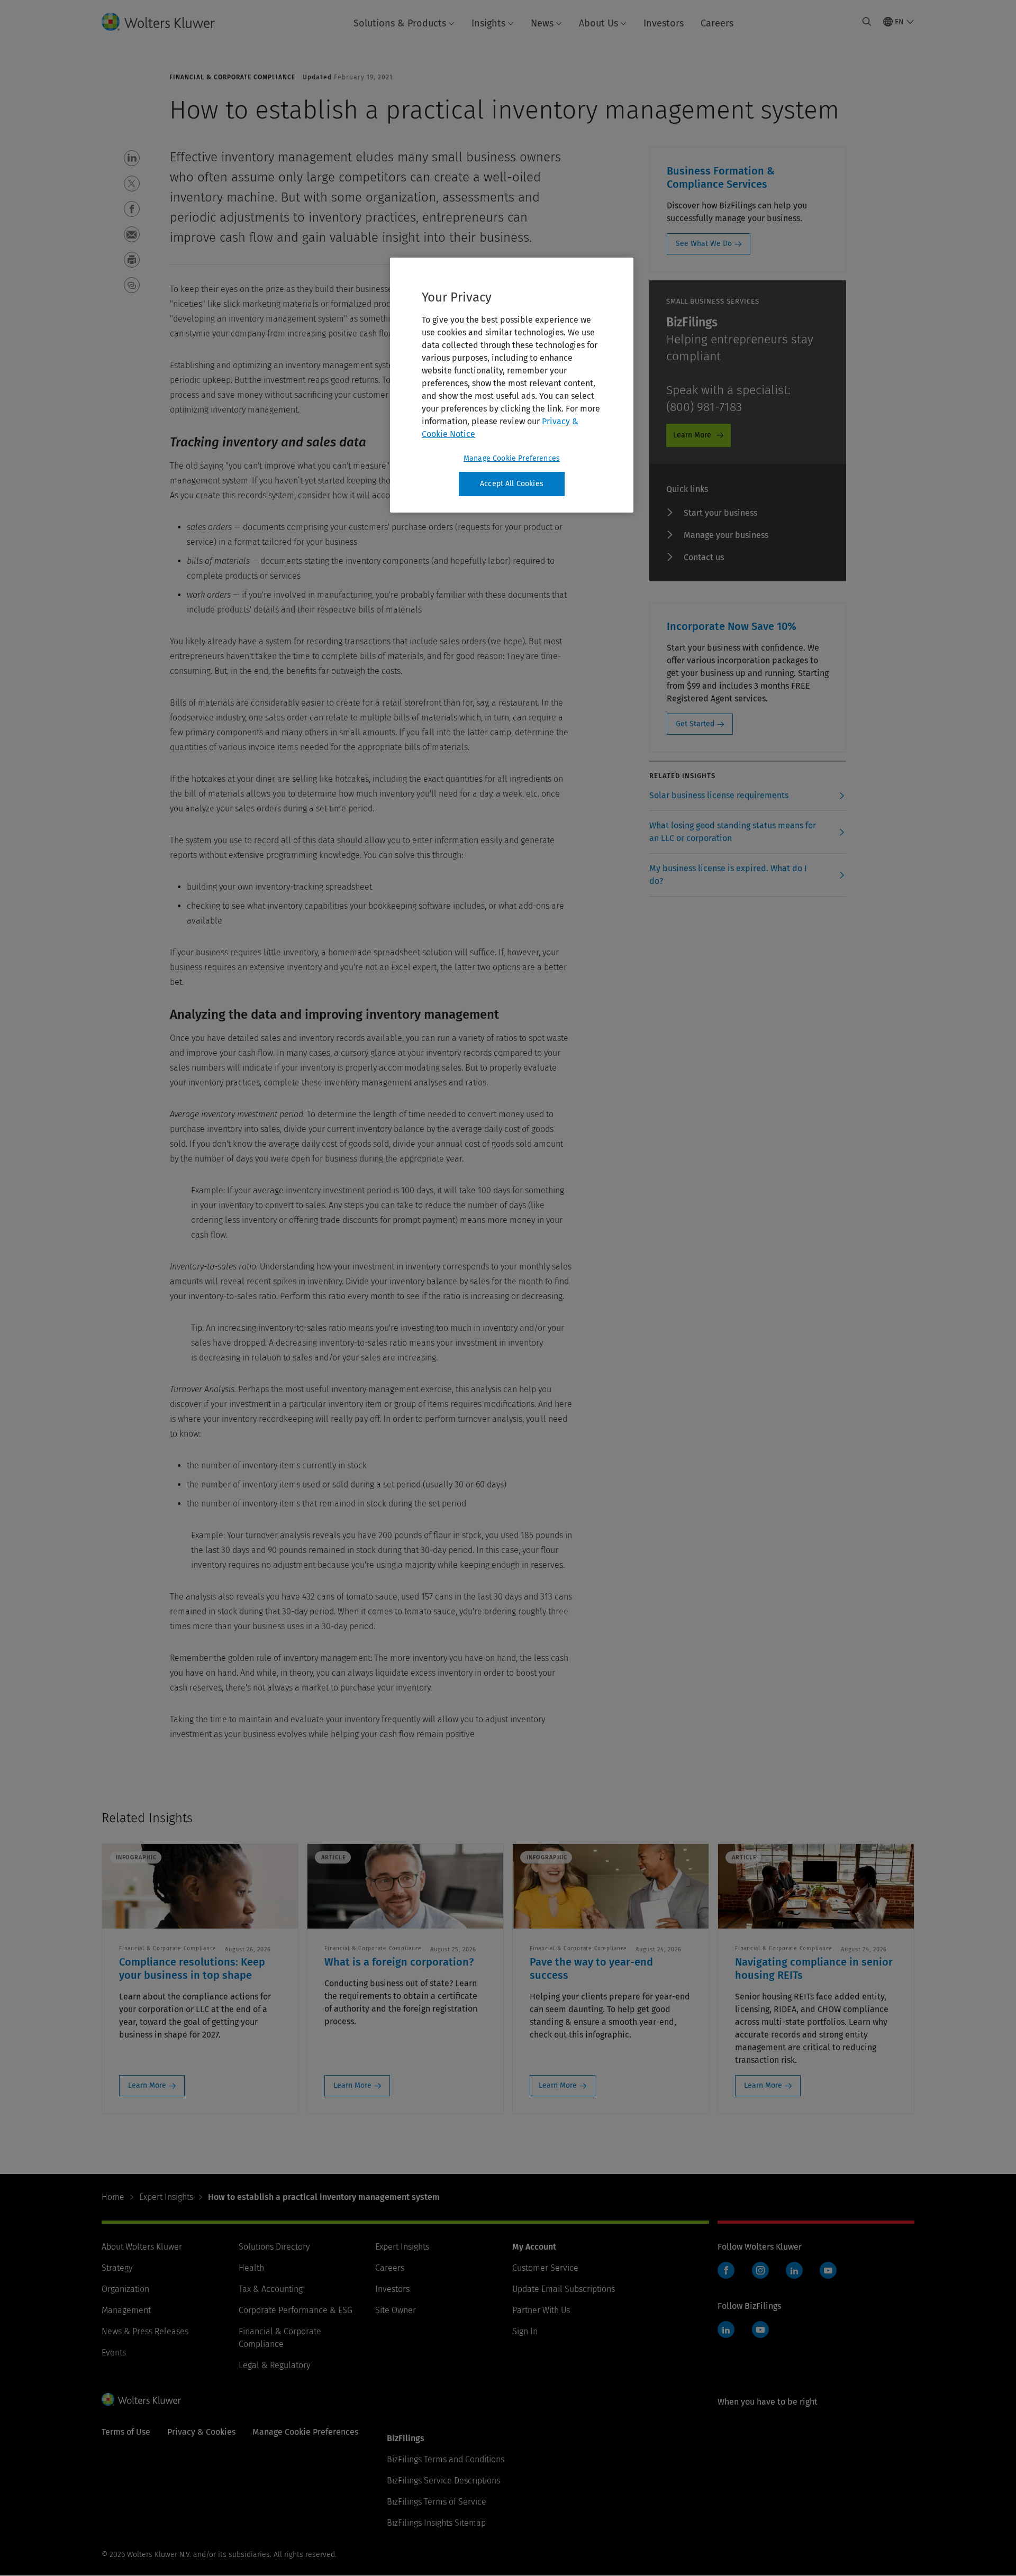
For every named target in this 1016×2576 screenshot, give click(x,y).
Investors (664, 23)
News (542, 23)
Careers (717, 23)
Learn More (692, 435)
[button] (132, 158)
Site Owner (396, 2310)
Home (113, 2197)
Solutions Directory (274, 2247)
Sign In (525, 2331)
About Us (598, 23)
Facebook (726, 2270)
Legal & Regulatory (274, 2365)
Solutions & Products (400, 23)
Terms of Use (126, 2432)
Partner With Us (541, 2310)
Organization (125, 2289)
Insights (488, 23)
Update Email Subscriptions (564, 2289)
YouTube (828, 2270)
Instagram (760, 2270)
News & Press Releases (145, 2331)
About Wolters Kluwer (142, 2247)
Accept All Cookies (512, 484)
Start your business (720, 513)
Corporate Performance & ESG (296, 2310)
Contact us (704, 557)
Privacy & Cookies (201, 2432)
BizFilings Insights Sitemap (436, 2523)
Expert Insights (166, 2197)
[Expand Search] (867, 22)
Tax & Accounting (271, 2289)
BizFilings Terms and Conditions (446, 2459)
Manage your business (726, 535)
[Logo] (167, 22)
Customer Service (545, 2268)
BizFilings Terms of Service (437, 2502)
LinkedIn (794, 2270)
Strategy (117, 2268)
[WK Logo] (141, 2399)
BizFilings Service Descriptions (443, 2481)
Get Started (695, 724)
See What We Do (704, 244)
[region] (512, 385)
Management (126, 2310)
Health (251, 2268)
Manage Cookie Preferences (512, 458)
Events (114, 2353)
